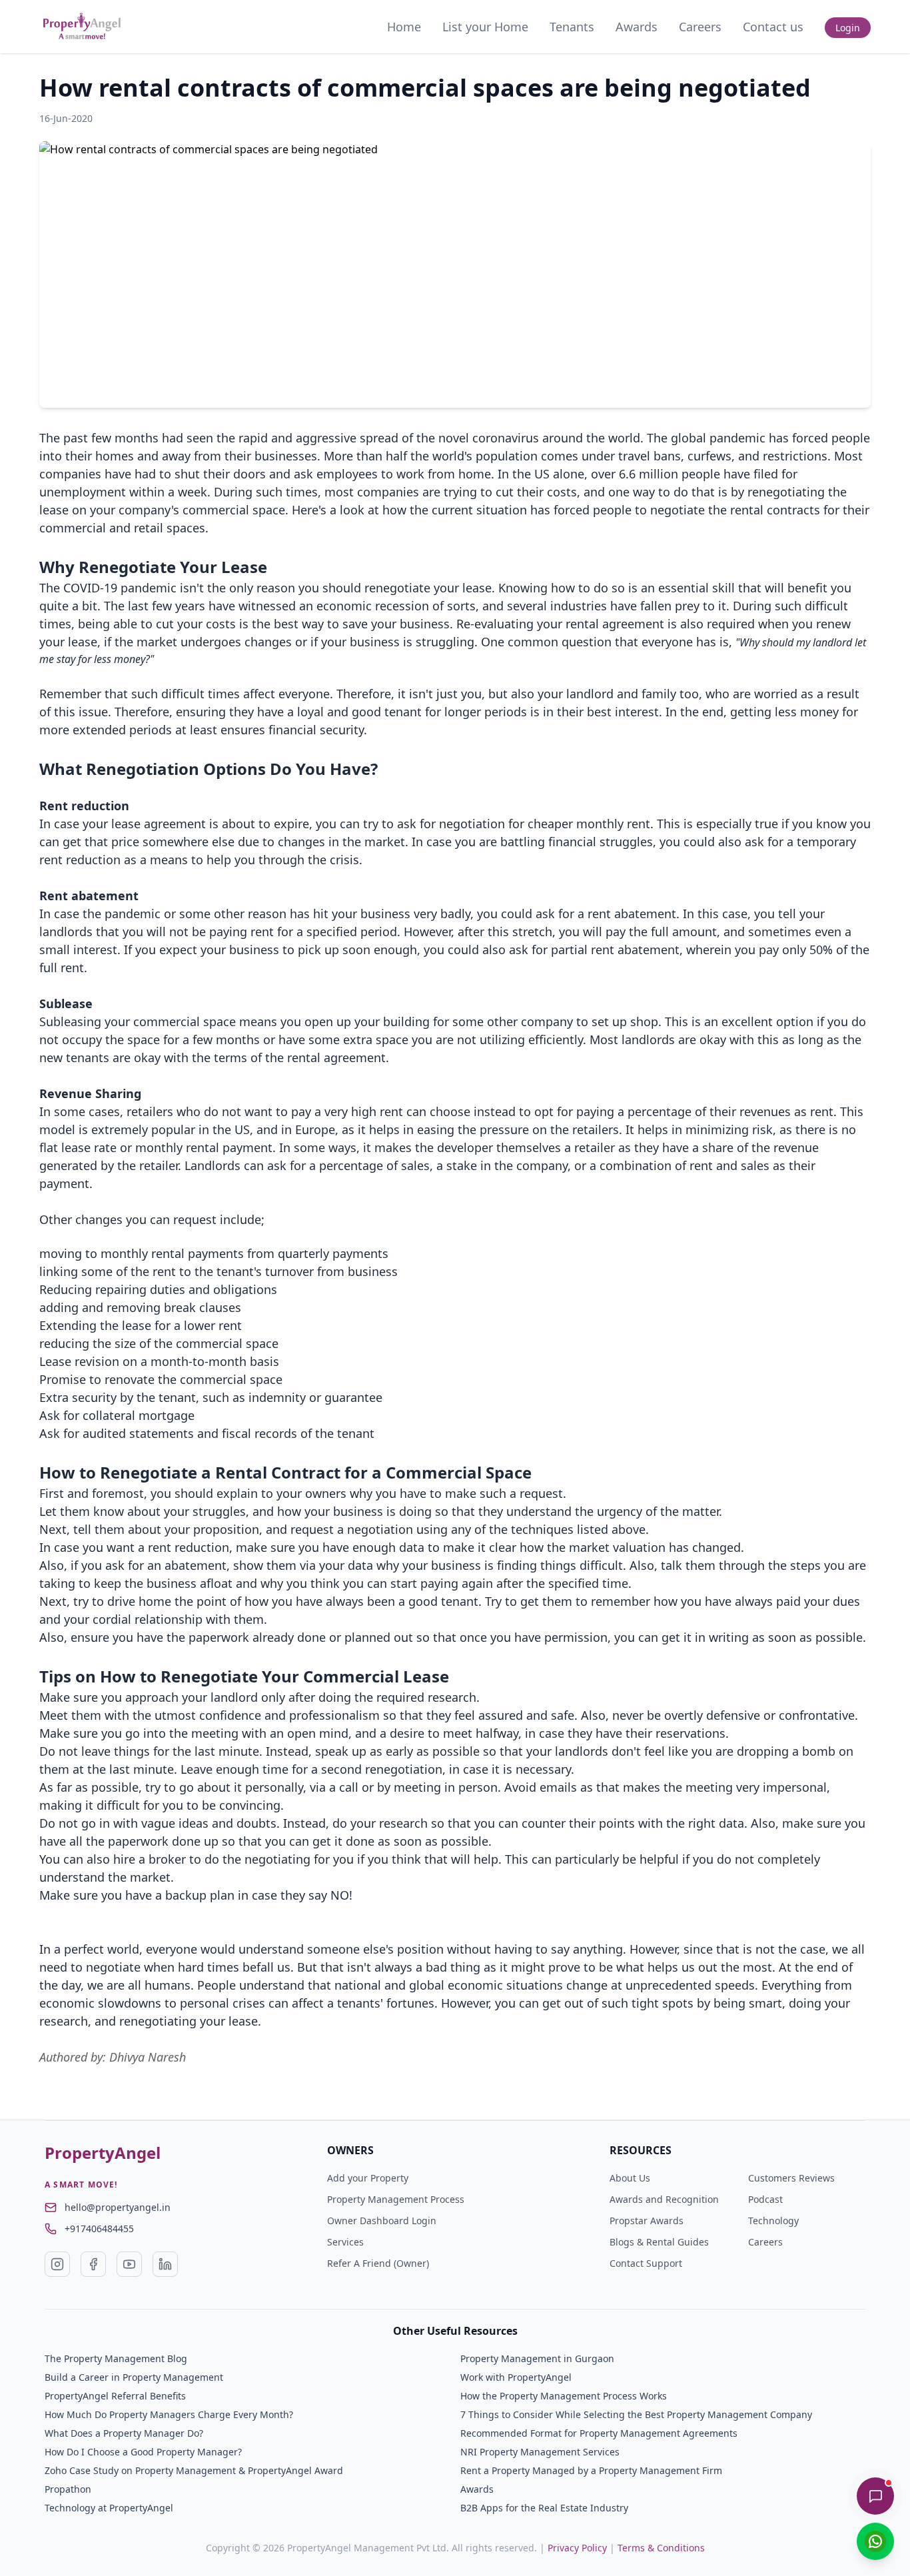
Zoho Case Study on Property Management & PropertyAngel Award (194, 2470)
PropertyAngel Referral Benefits (115, 2396)
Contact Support (646, 2263)
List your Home (485, 27)
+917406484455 (99, 2229)
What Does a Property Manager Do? (124, 2433)
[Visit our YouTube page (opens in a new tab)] (129, 2264)
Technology (773, 2221)
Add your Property (368, 2178)
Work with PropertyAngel (516, 2377)
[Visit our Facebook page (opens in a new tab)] (93, 2264)
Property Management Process (396, 2199)
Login (848, 28)
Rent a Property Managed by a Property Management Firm (591, 2470)
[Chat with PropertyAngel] (875, 2496)
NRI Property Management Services (540, 2452)
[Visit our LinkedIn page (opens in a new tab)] (165, 2264)
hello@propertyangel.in (118, 2207)
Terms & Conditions (661, 2548)
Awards (637, 27)
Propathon (68, 2489)
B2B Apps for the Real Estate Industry (544, 2508)
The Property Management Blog (116, 2358)
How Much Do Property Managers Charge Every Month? (169, 2414)
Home (404, 27)
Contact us (773, 27)
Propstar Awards (647, 2221)
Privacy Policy (577, 2548)
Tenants (572, 27)
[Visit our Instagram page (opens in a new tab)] (57, 2264)
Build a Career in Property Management (134, 2377)
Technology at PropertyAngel (109, 2508)
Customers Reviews (791, 2178)
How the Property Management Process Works (564, 2396)
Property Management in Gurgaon (537, 2358)
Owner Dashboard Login (382, 2221)
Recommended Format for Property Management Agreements (599, 2433)
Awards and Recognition (664, 2199)
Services (345, 2242)
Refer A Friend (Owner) (378, 2263)
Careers (700, 27)
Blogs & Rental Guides (659, 2242)
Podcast (765, 2199)
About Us (630, 2178)
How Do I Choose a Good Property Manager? (143, 2452)
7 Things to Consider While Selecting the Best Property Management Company (636, 2414)
